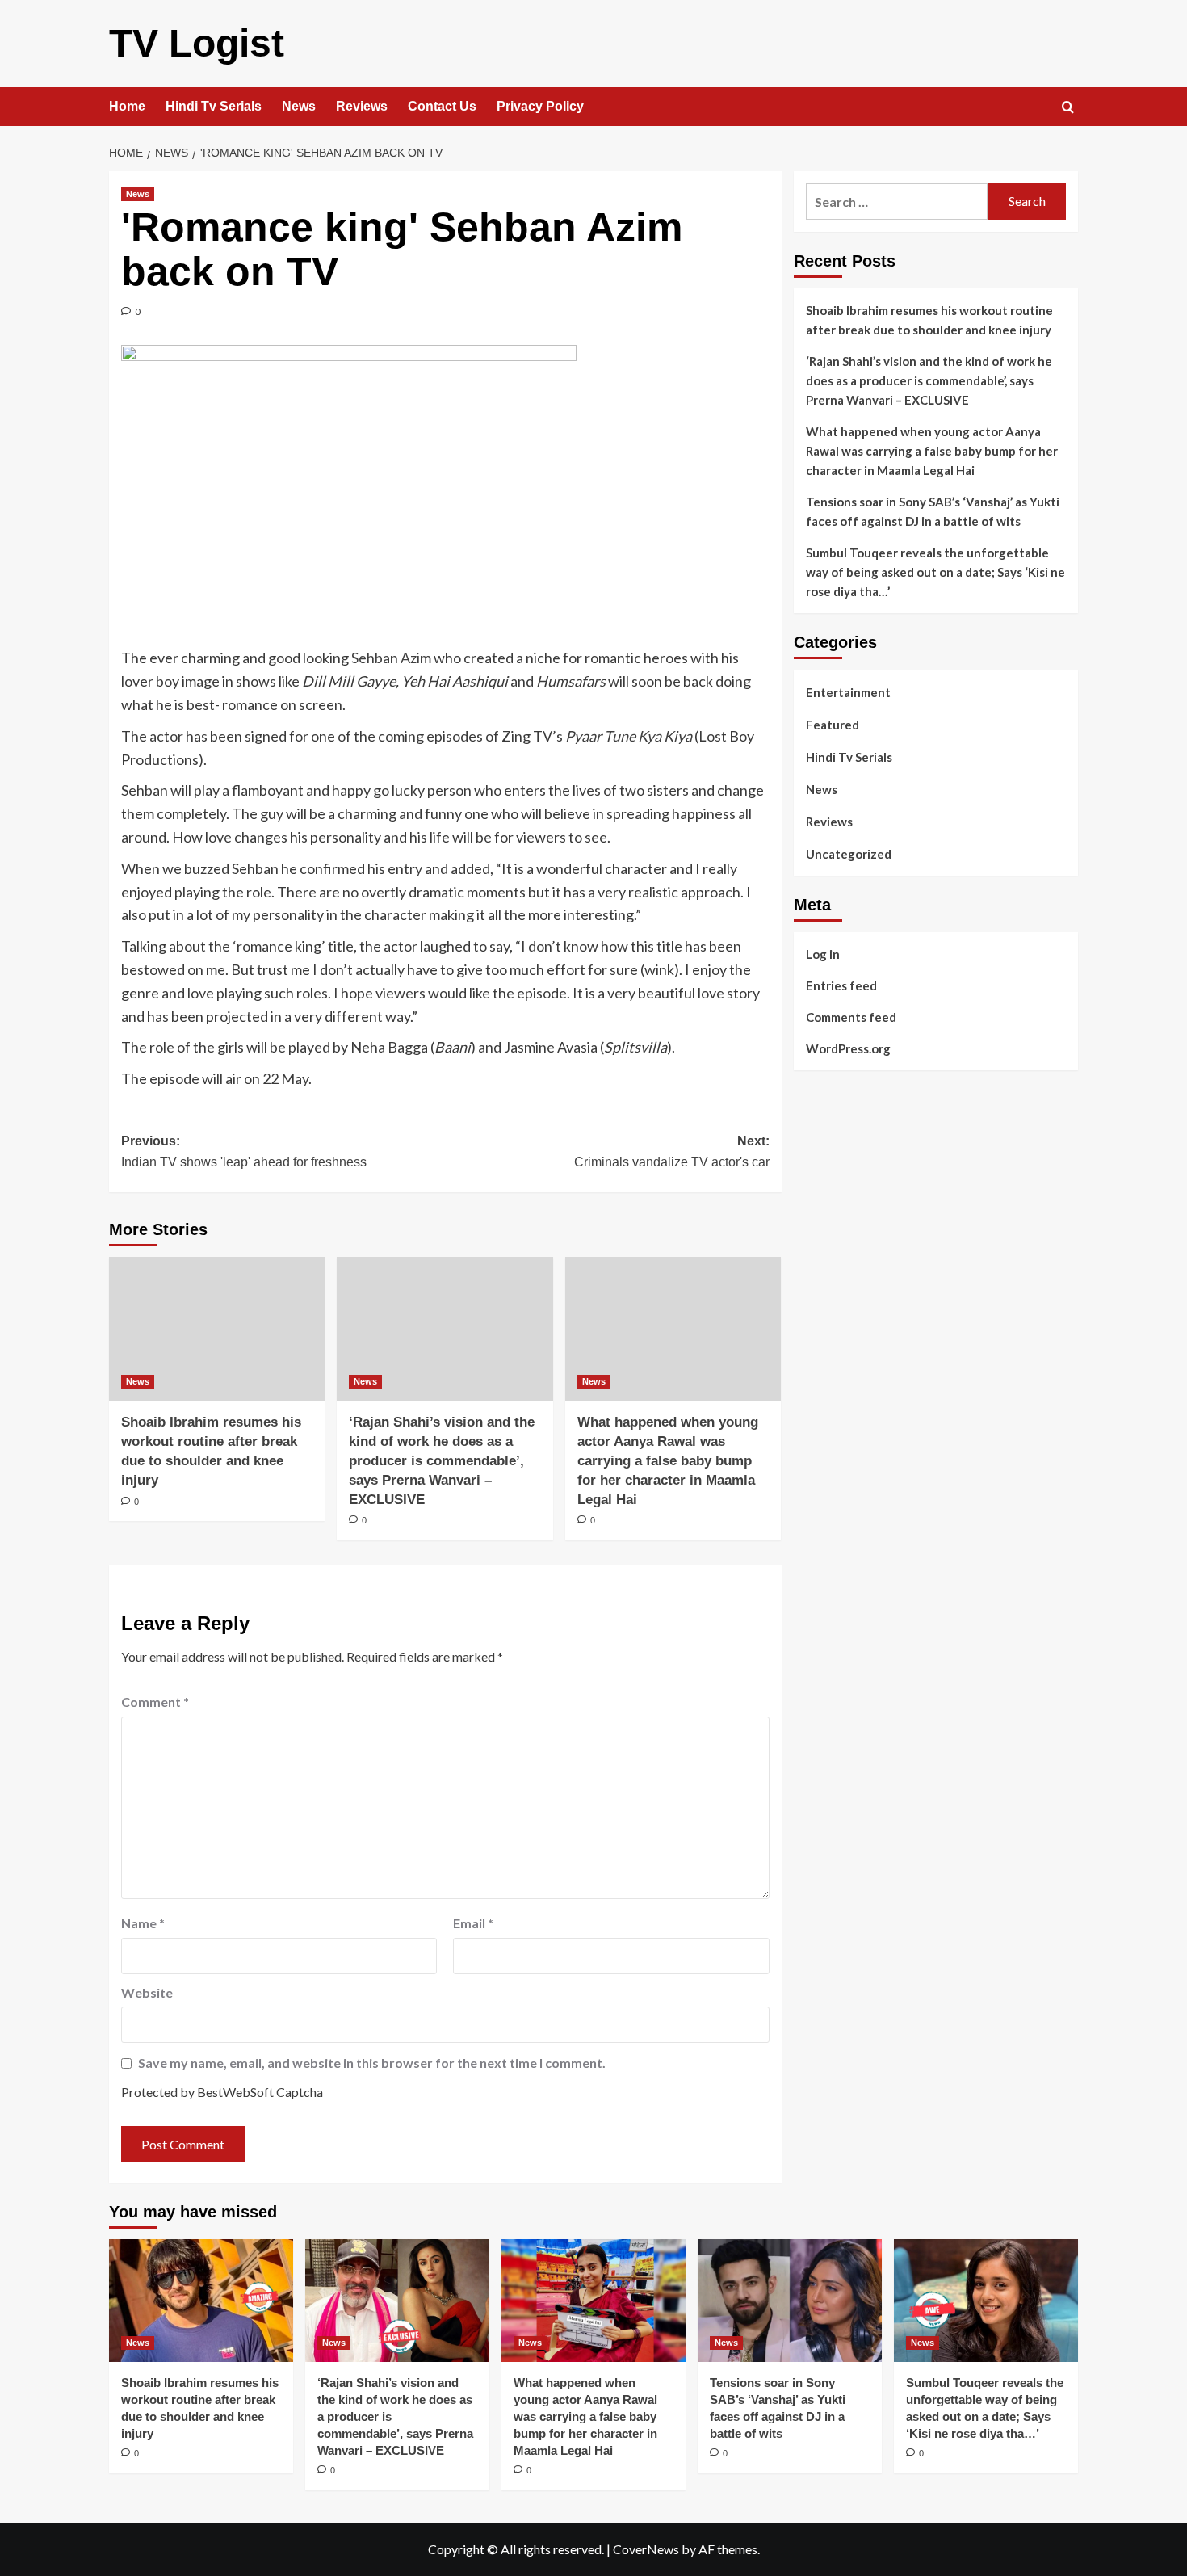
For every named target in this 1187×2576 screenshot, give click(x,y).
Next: (671, 1151)
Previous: (244, 1151)
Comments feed (851, 1017)
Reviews (362, 106)
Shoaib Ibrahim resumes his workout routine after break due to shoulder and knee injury (929, 320)
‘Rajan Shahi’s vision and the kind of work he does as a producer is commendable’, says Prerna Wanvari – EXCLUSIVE (442, 1460)
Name (143, 1923)
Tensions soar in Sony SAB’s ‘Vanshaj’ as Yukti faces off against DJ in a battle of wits (933, 511)
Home (127, 106)
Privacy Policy (540, 106)
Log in (823, 954)
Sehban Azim (391, 658)
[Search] (1068, 108)
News (299, 106)
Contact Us (442, 106)
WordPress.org (848, 1048)
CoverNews (646, 2549)
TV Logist (197, 43)
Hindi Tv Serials (214, 106)
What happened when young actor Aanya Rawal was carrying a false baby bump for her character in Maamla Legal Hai (668, 1460)
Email (473, 1923)
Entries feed (841, 985)
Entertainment (848, 692)
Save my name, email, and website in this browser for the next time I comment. (372, 2063)
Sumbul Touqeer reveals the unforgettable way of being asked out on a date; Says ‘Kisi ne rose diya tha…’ (935, 572)
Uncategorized (849, 854)
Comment (155, 1702)
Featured (833, 725)
